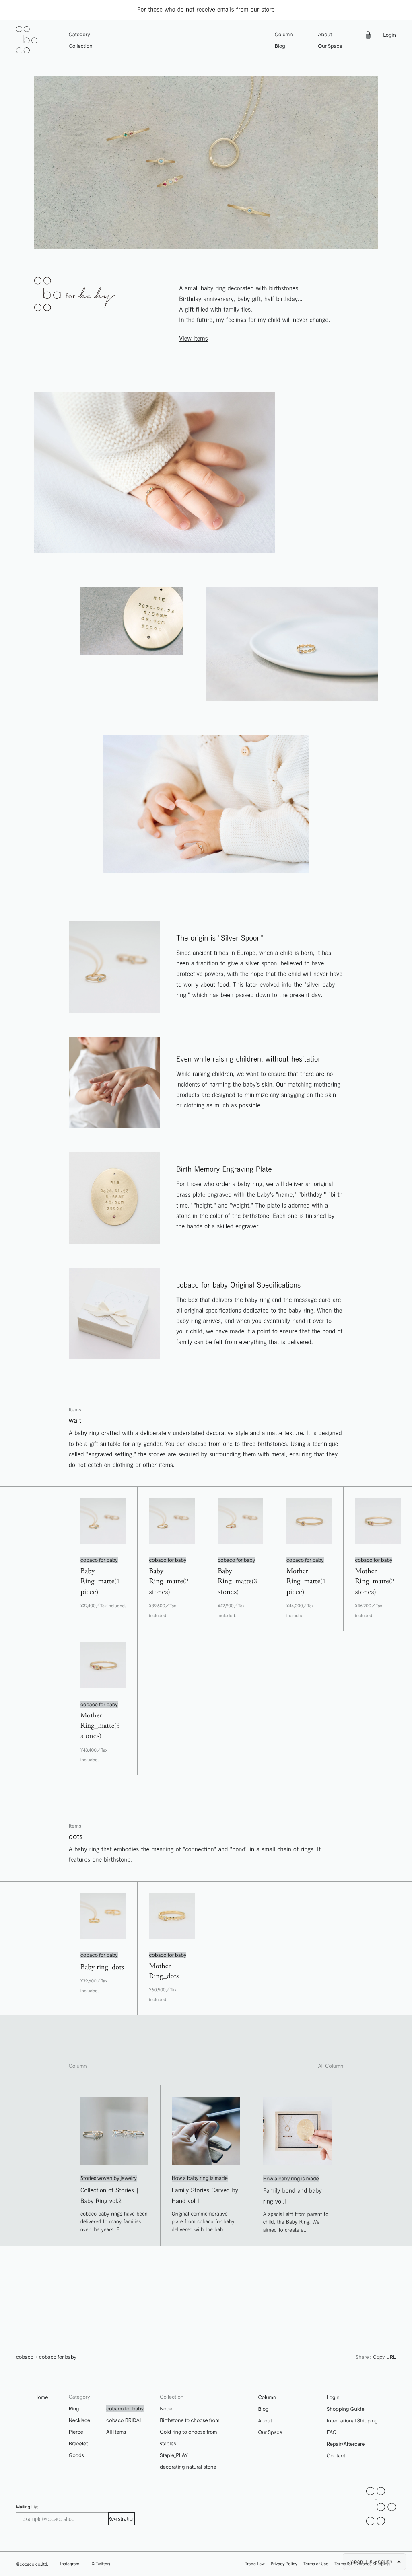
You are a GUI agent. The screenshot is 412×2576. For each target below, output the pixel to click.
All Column (331, 2066)
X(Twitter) (101, 2564)
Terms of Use (316, 2564)
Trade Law (255, 2564)
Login (389, 35)
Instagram (70, 2564)
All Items (116, 2432)
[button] (81, 35)
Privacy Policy (284, 2564)
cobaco (25, 2357)
